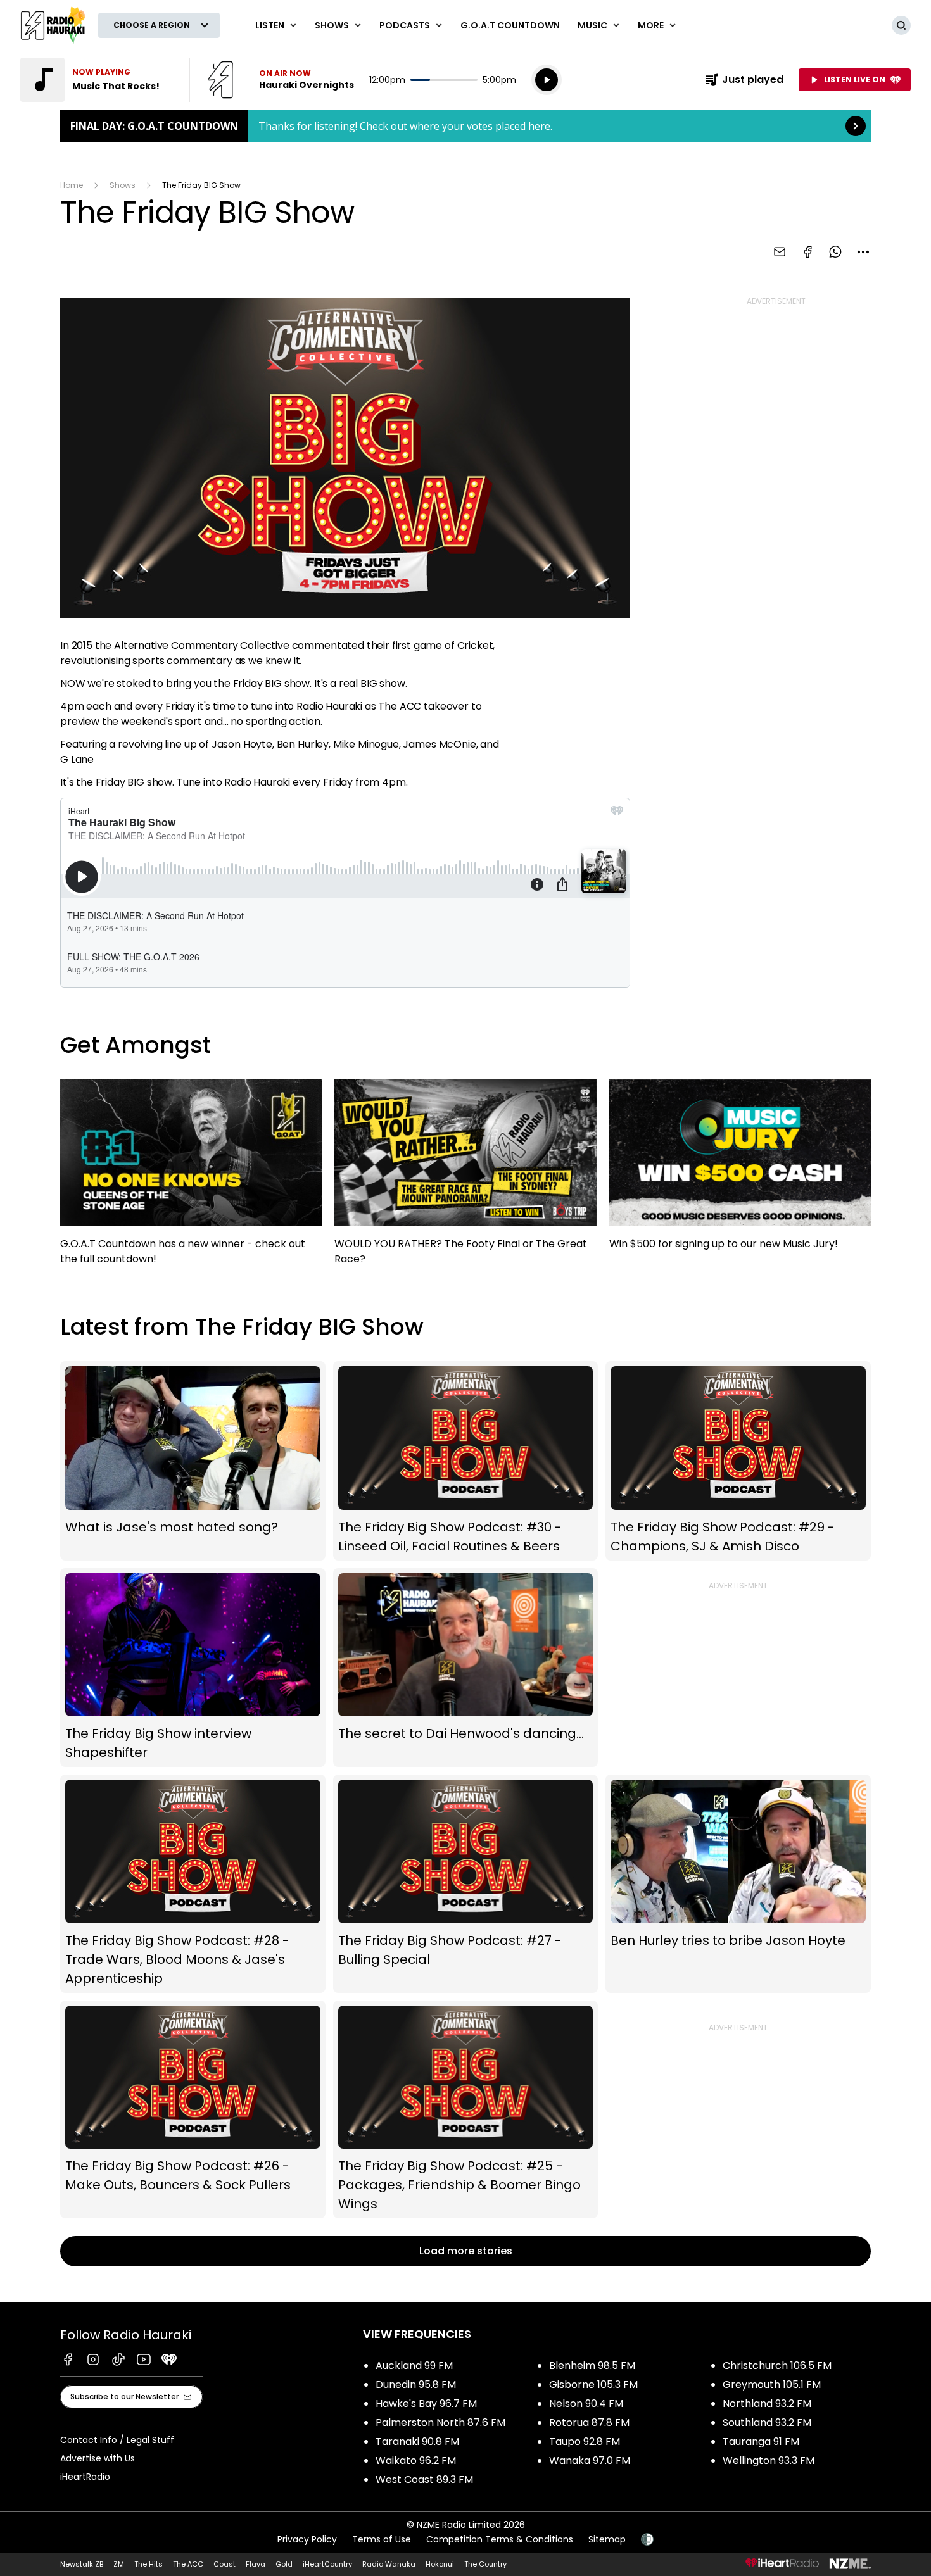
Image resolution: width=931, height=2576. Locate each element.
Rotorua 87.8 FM (589, 2422)
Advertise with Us (98, 2458)
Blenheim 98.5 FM (592, 2366)
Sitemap (607, 2539)
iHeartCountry (327, 2564)
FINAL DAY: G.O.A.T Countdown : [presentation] (465, 126)
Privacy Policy (307, 2539)
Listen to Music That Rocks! (97, 80)
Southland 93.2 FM (767, 2422)
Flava (256, 2564)
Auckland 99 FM (414, 2366)
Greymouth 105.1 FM (772, 2384)
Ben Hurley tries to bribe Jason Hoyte (738, 1883)
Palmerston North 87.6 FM (440, 2422)
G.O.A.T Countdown (510, 25)
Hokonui (440, 2564)
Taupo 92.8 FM (585, 2441)
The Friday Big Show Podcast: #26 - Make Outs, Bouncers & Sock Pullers (193, 2110)
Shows (123, 185)
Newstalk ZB (82, 2564)
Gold (284, 2564)
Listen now (281, 80)
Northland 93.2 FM (767, 2403)
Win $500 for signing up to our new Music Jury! (740, 1171)
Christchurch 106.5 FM (777, 2366)
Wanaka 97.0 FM (590, 2460)
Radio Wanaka (389, 2564)
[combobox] (863, 252)
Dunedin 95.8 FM (416, 2384)
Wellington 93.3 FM (769, 2460)
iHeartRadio (85, 2477)
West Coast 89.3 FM (424, 2479)
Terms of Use (382, 2539)
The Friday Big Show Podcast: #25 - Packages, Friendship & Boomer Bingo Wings (466, 2110)
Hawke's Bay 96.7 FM (426, 2403)
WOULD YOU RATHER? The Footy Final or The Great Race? (465, 1178)
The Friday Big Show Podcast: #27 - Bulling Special (466, 1883)
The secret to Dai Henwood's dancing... (466, 1668)
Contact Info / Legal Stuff (117, 2440)
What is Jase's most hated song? (193, 1461)
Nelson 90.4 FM (586, 2403)
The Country (485, 2564)
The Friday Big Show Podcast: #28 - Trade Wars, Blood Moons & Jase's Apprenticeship (193, 1883)
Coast (225, 2564)
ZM (119, 2564)
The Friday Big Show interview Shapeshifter (193, 1668)
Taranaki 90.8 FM (417, 2441)
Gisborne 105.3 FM (593, 2384)
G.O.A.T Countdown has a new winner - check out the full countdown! (191, 1178)
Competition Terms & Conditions (500, 2539)
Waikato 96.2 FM (416, 2460)
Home (72, 185)
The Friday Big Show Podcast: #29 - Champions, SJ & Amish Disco (738, 1461)
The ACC (188, 2564)
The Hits (149, 2564)
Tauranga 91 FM (761, 2441)
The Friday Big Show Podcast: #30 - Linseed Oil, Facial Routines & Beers (466, 1461)
